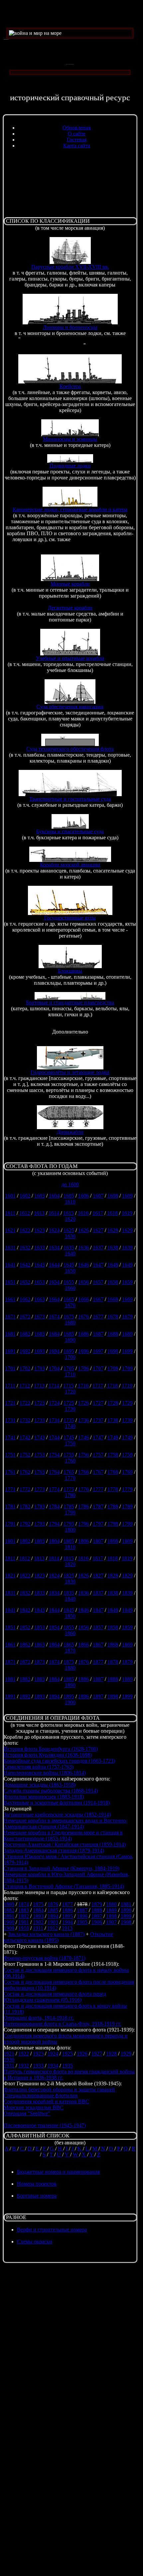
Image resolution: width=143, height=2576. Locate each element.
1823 (40, 1576)
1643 (40, 1265)
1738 (113, 1420)
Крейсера (70, 386)
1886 (83, 1679)
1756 (83, 1455)
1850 (70, 1616)
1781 (10, 1506)
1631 (10, 1247)
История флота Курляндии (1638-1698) (48, 1755)
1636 (83, 1247)
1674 (54, 1317)
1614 (54, 1213)
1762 (25, 1472)
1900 (70, 1702)
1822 (25, 1576)
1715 (69, 1386)
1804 (54, 1541)
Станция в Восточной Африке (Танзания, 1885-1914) (64, 1886)
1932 (24, 2066)
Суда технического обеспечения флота (70, 749)
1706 (83, 1368)
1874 (54, 1662)
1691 (10, 1351)
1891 (10, 1696)
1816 (83, 1558)
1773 (40, 1489)
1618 (112, 1213)
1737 (98, 1420)
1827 (98, 1576)
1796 (83, 1524)
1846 (83, 1610)
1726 (83, 1403)
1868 (113, 1645)
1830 (70, 1581)
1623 (40, 1230)
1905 (82, 1922)
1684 (54, 1334)
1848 (113, 1610)
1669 (127, 1299)
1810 (70, 1547)
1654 (54, 1282)
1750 (70, 1443)
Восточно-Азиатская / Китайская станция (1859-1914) (65, 1844)
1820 (70, 1564)
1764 (54, 1472)
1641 (10, 1265)
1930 (9, 2060)
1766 (83, 1472)
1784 (54, 1506)
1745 (69, 1437)
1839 (127, 1593)
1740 (70, 1426)
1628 (113, 1230)
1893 (40, 1696)
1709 (127, 1368)
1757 (98, 1455)
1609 (127, 1196)
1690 (70, 1340)
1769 (127, 1472)
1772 (25, 1489)
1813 (39, 1558)
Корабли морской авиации (70, 865)
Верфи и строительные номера (52, 2230)
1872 (25, 1662)
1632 (25, 1247)
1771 (10, 1489)
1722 (25, 1403)
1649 (127, 1265)
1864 (54, 1645)
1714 (54, 1386)
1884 (54, 1679)
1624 (54, 1230)
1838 (113, 1593)
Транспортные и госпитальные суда (70, 799)
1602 (25, 1196)
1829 (127, 1576)
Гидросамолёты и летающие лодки (70, 1072)
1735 (69, 1420)
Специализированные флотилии (41, 2095)
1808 (113, 1541)
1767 (98, 1472)
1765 (69, 1472)
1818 (112, 1558)
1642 (25, 1265)
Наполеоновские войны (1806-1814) (45, 1773)
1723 (40, 1403)
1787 (98, 1506)
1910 (24, 1928)
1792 (25, 1524)
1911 (38, 1928)
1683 (40, 1334)
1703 (40, 1368)
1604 (54, 1196)
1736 (83, 1420)
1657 (98, 1282)
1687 (98, 1334)
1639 (127, 1247)
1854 (54, 1627)
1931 (9, 2066)
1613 (39, 1213)
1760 (70, 1461)
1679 (127, 1317)
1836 (83, 1593)
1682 (25, 1334)
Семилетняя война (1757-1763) (39, 1767)
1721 (10, 1403)
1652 (25, 1282)
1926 (82, 2054)
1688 (113, 1334)
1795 (69, 1524)
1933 (38, 2066)
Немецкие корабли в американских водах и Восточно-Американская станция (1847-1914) (66, 1824)
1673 (40, 1317)
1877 (98, 1662)
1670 (70, 1305)
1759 (127, 1455)
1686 (83, 1334)
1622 (25, 1230)
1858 (113, 1627)
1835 (69, 1593)
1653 (40, 1282)
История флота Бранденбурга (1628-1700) (51, 1749)
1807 (98, 1541)
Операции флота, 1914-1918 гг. (39, 2018)
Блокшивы (70, 971)
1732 (25, 1420)
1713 (39, 1386)
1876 (83, 1662)
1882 (25, 1679)
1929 (126, 2054)
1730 (70, 1409)
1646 (83, 1265)
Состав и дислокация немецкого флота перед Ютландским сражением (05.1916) (55, 1997)
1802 (25, 1541)
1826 (83, 1576)
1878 (113, 1662)
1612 (25, 1213)
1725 (69, 1403)
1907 (111, 1922)
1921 (9, 2054)
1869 (127, 1645)
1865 (69, 1645)
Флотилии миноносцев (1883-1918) (44, 1797)
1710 (70, 1374)
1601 (10, 1196)
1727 (98, 1403)
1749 (127, 1437)
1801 (10, 1541)
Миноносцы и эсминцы (70, 439)
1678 (113, 1317)
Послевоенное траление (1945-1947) (45, 2125)
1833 (40, 1593)
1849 (127, 1610)
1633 (40, 1247)
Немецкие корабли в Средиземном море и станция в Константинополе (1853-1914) (63, 1835)
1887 (98, 1679)
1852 (25, 1627)
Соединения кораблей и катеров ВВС (46, 2101)
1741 (10, 1437)
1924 (53, 2054)
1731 (10, 1420)
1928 (111, 2054)
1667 (98, 1299)
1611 (10, 1213)
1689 (127, 1334)
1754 (54, 1455)
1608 (113, 1196)
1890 (70, 1685)
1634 (54, 1247)
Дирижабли (70, 1132)
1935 (68, 2066)
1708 (113, 1368)
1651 (10, 1282)
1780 (70, 1495)
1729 (127, 1403)
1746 (83, 1437)
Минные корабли (70, 584)
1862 (25, 1645)
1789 (127, 1506)
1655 (69, 1282)
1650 (70, 1271)
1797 (98, 1524)
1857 (98, 1627)
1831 (10, 1593)
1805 (69, 1541)
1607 (98, 1196)
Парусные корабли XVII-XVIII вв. (70, 267)
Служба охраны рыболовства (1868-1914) (51, 1791)
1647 (98, 1265)
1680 (70, 1323)
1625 (69, 1230)
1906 (97, 1922)
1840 (70, 1599)
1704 (54, 1368)
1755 (69, 1455)
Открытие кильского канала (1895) (58, 1937)
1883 (40, 1679)
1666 (83, 1299)
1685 (69, 1334)
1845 (69, 1610)
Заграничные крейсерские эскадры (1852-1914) (57, 1815)
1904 (68, 1922)
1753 (40, 1455)
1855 (69, 1627)
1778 (113, 1489)
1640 (70, 1253)
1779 (127, 1489)
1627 (98, 1230)
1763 (40, 1472)
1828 (113, 1576)
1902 (38, 1922)
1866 (83, 1645)
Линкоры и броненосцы (70, 327)
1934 (53, 2066)
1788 (113, 1506)
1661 (10, 1299)
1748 (113, 1437)
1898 (113, 1696)
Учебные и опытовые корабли (70, 658)
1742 (25, 1437)
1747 (98, 1437)
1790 (70, 1512)
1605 (69, 1196)
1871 (10, 1662)
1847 (98, 1610)
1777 (98, 1489)
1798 (113, 1524)
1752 (25, 1455)
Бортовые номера (37, 2196)
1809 (127, 1541)
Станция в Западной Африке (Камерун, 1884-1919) (62, 1868)
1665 (69, 1299)
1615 (69, 1213)
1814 (54, 1558)
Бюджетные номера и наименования (58, 2172)
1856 (83, 1627)
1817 (98, 1558)
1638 (113, 1247)
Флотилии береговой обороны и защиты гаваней (59, 2089)
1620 (70, 1219)
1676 (83, 1317)
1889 (127, 1679)
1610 (70, 1202)
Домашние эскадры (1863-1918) (40, 1785)
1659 (127, 1282)
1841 (10, 1610)
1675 (69, 1317)
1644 (54, 1265)
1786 (83, 1506)
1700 (70, 1357)
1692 (25, 1351)
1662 (25, 1299)
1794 (54, 1524)
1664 (54, 1299)
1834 (54, 1593)
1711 (10, 1386)
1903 (53, 1922)
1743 (40, 1437)
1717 (98, 1386)
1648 (113, 1265)
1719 (127, 1386)
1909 (9, 1928)
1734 (54, 1420)
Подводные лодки (70, 466)
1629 (127, 1230)
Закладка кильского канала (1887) (46, 1934)
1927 (97, 2054)
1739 (127, 1420)
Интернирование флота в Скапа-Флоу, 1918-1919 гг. (63, 2024)
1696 (83, 1351)
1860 (70, 1633)
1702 (25, 1368)
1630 (70, 1236)
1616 (83, 1213)
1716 (83, 1386)
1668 (113, 1299)
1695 (69, 1351)
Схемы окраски (35, 2242)
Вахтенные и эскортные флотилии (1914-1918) (57, 1803)
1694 (54, 1351)
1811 (10, 1558)
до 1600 (70, 1184)
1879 (127, 1662)
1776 (83, 1489)
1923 (38, 2054)
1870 (70, 1651)
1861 (10, 1645)
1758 (113, 1455)
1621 (10, 1230)
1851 (10, 1627)
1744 (54, 1437)
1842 (25, 1610)
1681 (10, 1334)
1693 (40, 1351)
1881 (10, 1679)
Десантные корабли (70, 608)
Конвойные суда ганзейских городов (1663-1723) (59, 1761)
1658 (113, 1282)
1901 (24, 1922)
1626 (83, 1230)
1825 (69, 1576)
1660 (70, 1288)
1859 (127, 1627)
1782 (25, 1506)
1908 (126, 1922)
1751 (10, 1455)
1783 (40, 1506)
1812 (25, 1558)
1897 (98, 1696)
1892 (25, 1696)
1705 (69, 1368)
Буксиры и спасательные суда (70, 831)
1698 (113, 1351)
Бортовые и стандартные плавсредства (70, 1002)
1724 (54, 1403)
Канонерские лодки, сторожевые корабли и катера (70, 509)
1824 (54, 1576)
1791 (10, 1524)
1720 (70, 1392)
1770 (70, 1478)
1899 (127, 1696)
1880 (70, 1668)
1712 (25, 1386)
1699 (127, 1351)
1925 (68, 2054)
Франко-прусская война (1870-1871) (45, 1958)
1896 (83, 1696)
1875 (69, 1662)
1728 (113, 1403)
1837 (98, 1593)
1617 (98, 1213)
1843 (40, 1610)
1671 (10, 1317)
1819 (127, 1558)
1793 (40, 1524)
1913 (67, 1928)
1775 (69, 1489)
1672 (25, 1317)
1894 (54, 1696)
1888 (113, 1679)
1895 (69, 1696)
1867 (98, 1645)
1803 (40, 1541)
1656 (83, 1282)
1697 (98, 1351)
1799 (127, 1524)
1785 (69, 1506)
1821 (10, 1576)
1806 (83, 1541)
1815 (69, 1558)
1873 (40, 1662)
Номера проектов (37, 2184)
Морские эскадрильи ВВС (34, 2107)
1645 (69, 1265)
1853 (40, 1627)
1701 (10, 1368)
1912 (53, 1928)
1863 (40, 1645)
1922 (24, 2054)
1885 (69, 1679)
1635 (69, 1247)
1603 (40, 1196)
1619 (127, 1213)
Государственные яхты (70, 918)
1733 (40, 1420)
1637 (98, 1247)
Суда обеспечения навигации (70, 707)
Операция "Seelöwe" (27, 2113)
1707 (98, 1368)
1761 (10, 1472)
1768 (113, 1472)
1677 (98, 1317)
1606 (83, 1196)
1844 (54, 1610)
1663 (40, 1299)
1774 (54, 1489)
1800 (70, 1530)
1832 (25, 1593)
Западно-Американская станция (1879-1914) (54, 1850)
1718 (112, 1386)
